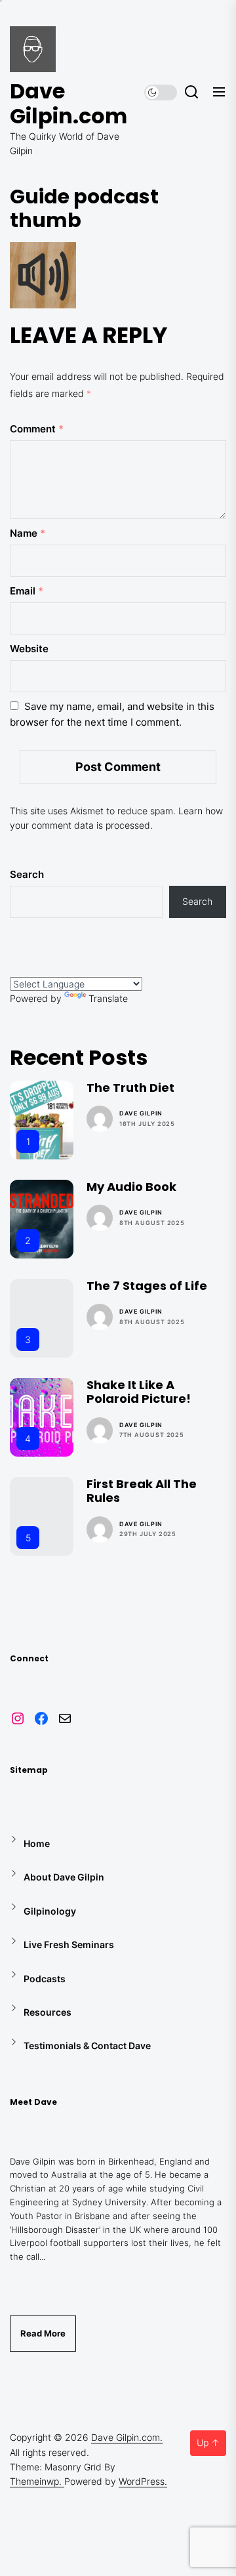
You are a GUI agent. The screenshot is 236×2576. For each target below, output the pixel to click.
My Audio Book (131, 1187)
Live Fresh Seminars (69, 1944)
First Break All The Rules (142, 1491)
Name (28, 533)
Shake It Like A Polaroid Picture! (139, 1392)
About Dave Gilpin (64, 1877)
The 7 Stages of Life (147, 1286)
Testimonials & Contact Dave (87, 2046)
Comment (37, 429)
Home (37, 1843)
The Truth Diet (130, 1088)
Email (27, 591)
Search (27, 874)
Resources (48, 2012)
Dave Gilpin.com (69, 104)
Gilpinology (50, 1911)
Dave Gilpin (141, 1113)
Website (29, 649)
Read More (43, 2333)
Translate (108, 998)
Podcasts (45, 1979)
